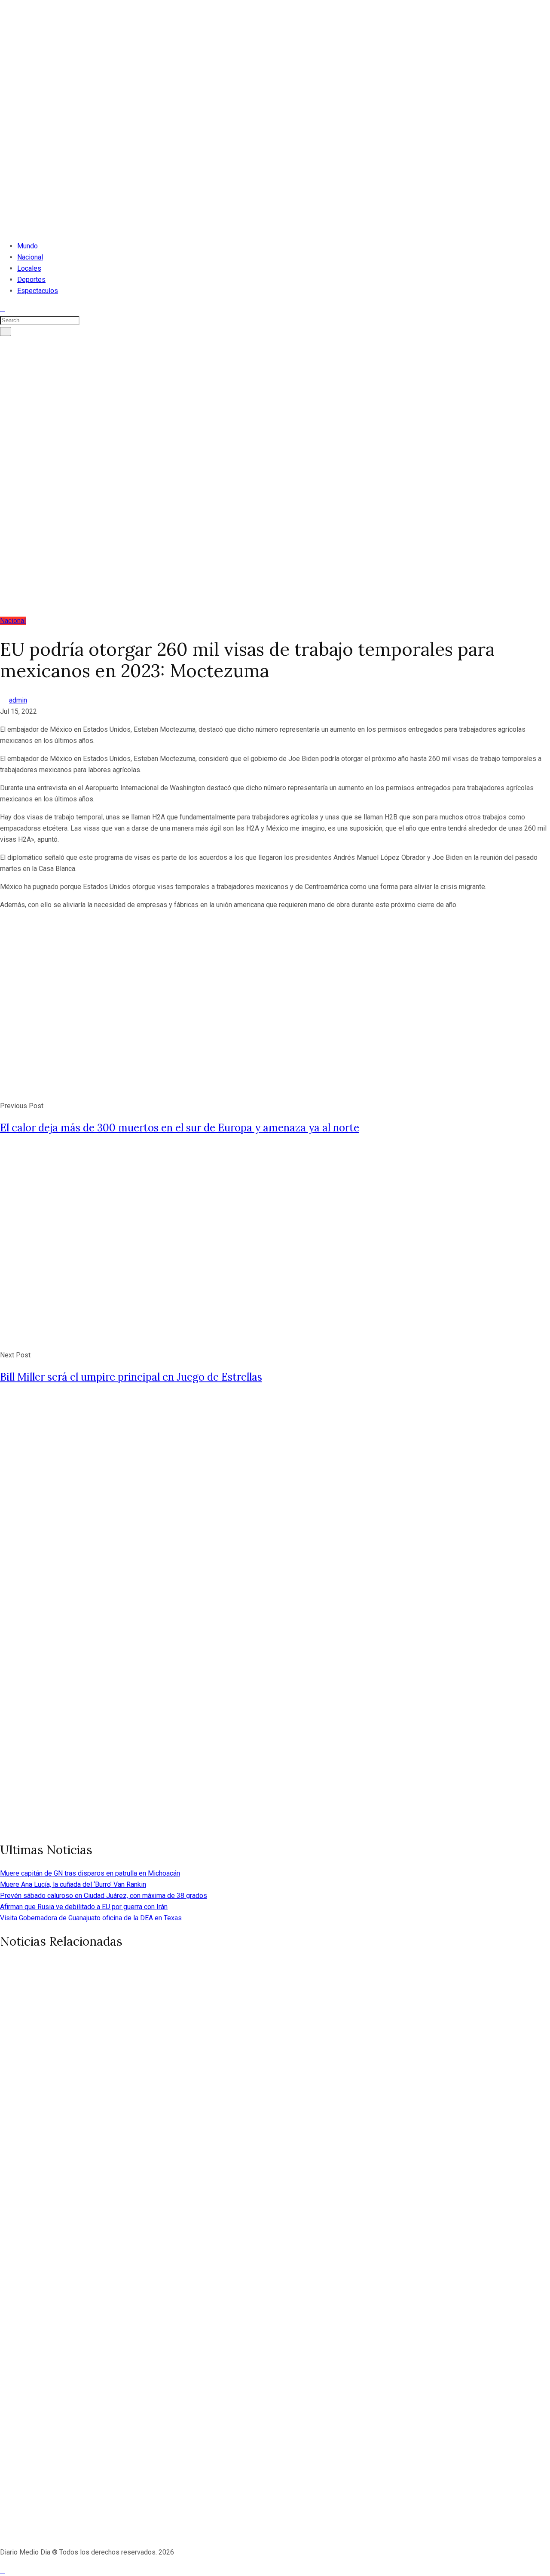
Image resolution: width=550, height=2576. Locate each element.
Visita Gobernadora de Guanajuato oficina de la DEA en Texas (91, 1918)
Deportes (31, 280)
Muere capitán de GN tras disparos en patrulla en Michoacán (90, 1873)
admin (18, 700)
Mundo (27, 246)
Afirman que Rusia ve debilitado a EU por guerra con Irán (84, 1907)
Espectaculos (38, 291)
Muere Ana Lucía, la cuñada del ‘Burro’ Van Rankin (73, 1884)
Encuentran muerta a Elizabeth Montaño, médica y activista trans (217, 2093)
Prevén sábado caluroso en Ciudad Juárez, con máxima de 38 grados (104, 1896)
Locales (29, 268)
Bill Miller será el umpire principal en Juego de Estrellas (131, 1377)
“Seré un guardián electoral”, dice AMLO (136, 2458)
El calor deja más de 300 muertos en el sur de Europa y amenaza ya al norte (180, 1128)
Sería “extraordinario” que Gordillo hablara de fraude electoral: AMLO (227, 2275)
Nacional (30, 257)
